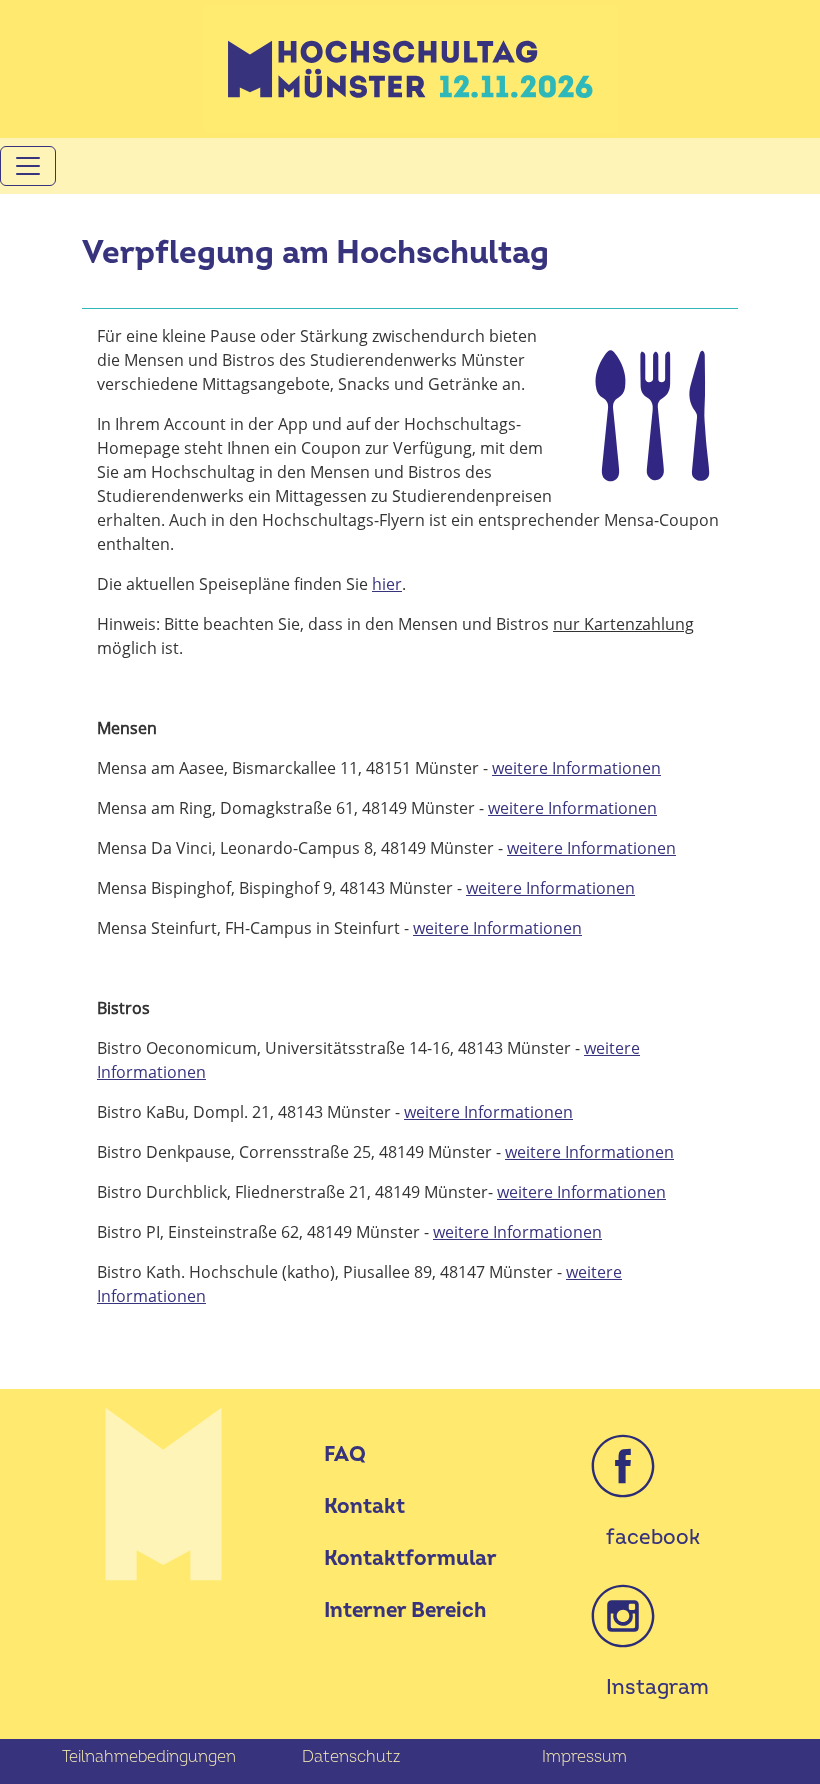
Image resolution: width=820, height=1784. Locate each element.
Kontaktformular (410, 1558)
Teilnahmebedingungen (149, 1757)
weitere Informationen (576, 768)
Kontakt (364, 1506)
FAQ (345, 1454)
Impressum (584, 1757)
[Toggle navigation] (28, 166)
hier (387, 584)
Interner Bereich (405, 1610)
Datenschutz (351, 1757)
